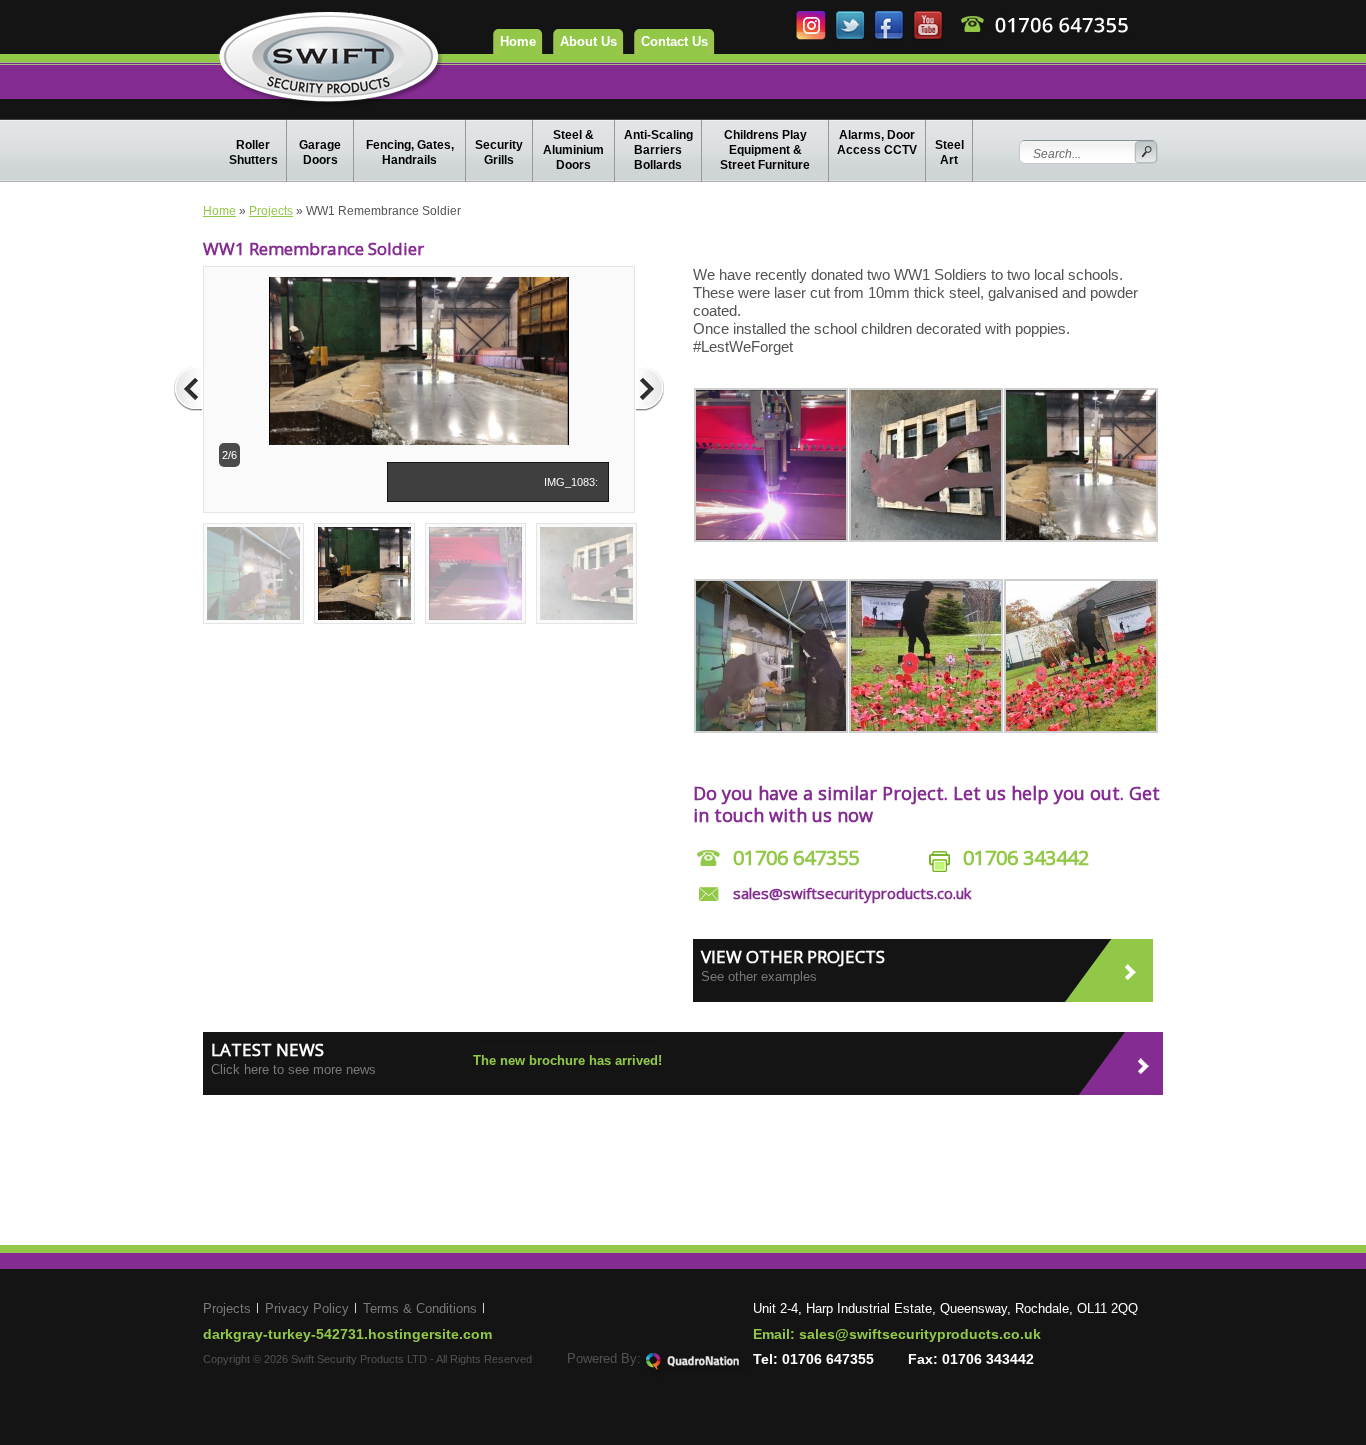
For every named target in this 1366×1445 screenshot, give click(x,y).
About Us (588, 41)
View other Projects (793, 956)
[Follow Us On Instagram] (812, 36)
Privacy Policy (307, 1308)
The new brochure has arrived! (567, 1060)
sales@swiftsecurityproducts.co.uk (852, 893)
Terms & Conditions (420, 1308)
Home (518, 41)
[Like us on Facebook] (890, 36)
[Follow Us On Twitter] (851, 36)
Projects (271, 211)
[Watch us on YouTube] (927, 36)
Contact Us (674, 41)
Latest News (267, 1049)
